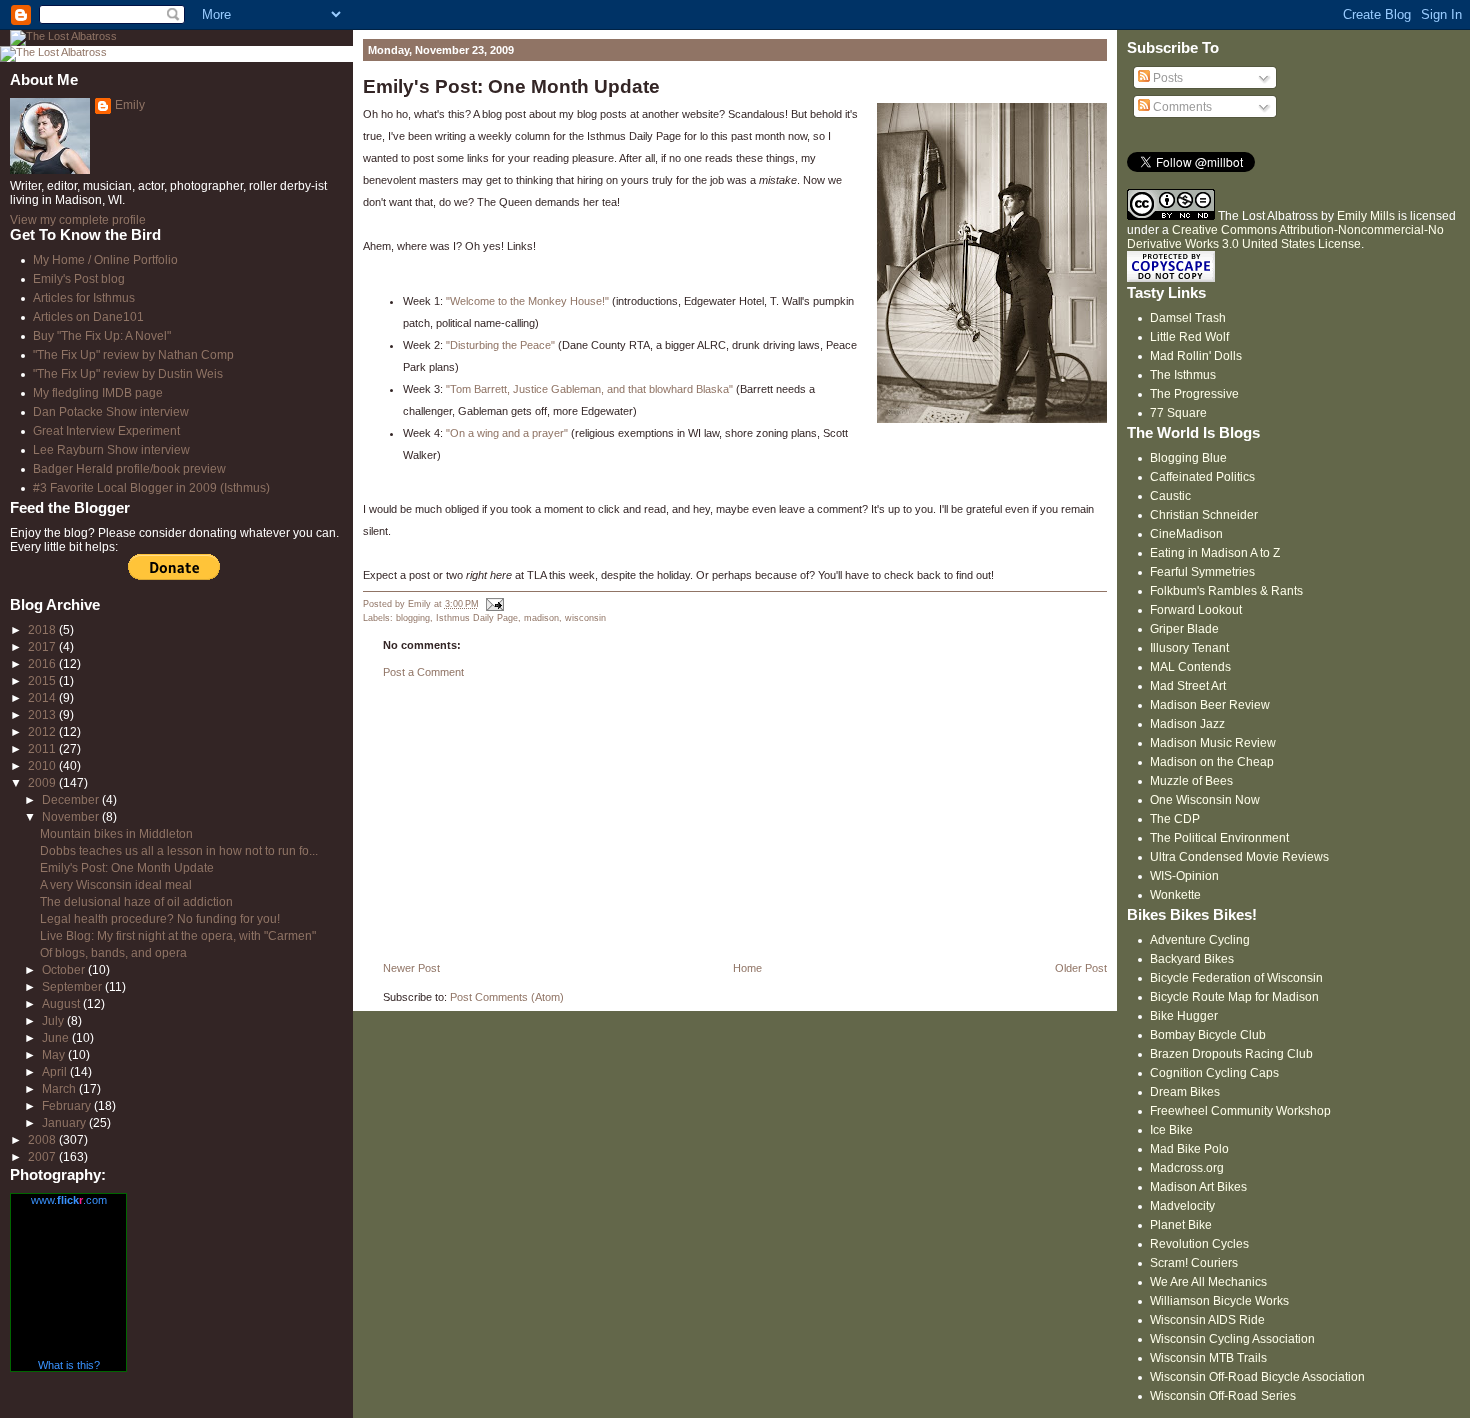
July (54, 1021)
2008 (43, 1140)
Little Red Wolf (1189, 337)
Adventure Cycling (1200, 940)
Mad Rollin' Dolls (1196, 356)
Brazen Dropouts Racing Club (1231, 1054)
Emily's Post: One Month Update (511, 86)
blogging (413, 618)
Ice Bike (1171, 1130)
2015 (43, 681)
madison (541, 618)
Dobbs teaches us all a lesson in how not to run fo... (179, 851)
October (65, 970)
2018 (43, 630)
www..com (69, 1200)
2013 (43, 715)
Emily (130, 105)
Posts (1166, 78)
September (73, 987)
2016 (43, 664)
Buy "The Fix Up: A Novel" (102, 336)
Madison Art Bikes (1198, 1187)
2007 (43, 1157)
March (60, 1089)
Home (747, 968)
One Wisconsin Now (1205, 800)
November (72, 817)
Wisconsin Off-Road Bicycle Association (1257, 1377)
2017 (43, 647)
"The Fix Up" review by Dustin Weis (128, 374)
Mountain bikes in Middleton (116, 834)
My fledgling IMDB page (98, 393)
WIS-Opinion (1184, 876)
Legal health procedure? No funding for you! (160, 919)
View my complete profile (78, 220)
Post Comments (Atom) (507, 997)
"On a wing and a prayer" (507, 433)
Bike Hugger (1184, 1016)
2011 (43, 749)
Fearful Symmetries (1202, 572)
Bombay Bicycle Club (1208, 1035)
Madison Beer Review (1210, 705)
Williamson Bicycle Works (1219, 1301)
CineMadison (1186, 534)
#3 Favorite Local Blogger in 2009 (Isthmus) (151, 488)
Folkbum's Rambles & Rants (1226, 591)
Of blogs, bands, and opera (113, 953)
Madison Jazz (1187, 724)
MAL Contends (1190, 667)
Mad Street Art (1188, 686)
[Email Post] (493, 604)
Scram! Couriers (1194, 1263)
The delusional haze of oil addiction (136, 902)
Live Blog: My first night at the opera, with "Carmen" (178, 936)
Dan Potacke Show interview (111, 412)
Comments (1181, 107)
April (56, 1072)
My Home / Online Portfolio (105, 260)
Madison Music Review (1213, 743)
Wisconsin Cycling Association (1232, 1339)
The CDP (1175, 819)
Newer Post (411, 968)
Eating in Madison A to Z (1215, 553)
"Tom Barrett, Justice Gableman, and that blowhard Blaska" (589, 389)
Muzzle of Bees (1191, 781)
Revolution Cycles (1199, 1244)
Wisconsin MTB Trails (1208, 1358)
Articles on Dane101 (88, 317)
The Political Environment (1219, 838)
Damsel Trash (1188, 318)
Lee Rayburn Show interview (111, 450)
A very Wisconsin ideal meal (116, 885)
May (55, 1055)
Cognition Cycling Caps (1214, 1073)
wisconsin (585, 618)
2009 (43, 783)
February (68, 1106)
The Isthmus (1183, 375)
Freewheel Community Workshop (1240, 1111)
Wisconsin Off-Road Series (1223, 1396)
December (72, 800)
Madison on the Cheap (1212, 762)
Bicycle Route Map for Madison (1234, 997)
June (57, 1038)
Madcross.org (1187, 1168)
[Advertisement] (513, 824)
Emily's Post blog (79, 279)
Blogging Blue (1188, 458)
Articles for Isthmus (84, 298)
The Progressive (1194, 394)
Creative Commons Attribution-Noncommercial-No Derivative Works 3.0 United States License (1285, 237)
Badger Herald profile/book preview (129, 469)
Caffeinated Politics (1202, 477)
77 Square (1178, 413)
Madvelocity (1182, 1206)
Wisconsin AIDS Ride (1207, 1320)
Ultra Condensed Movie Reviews (1239, 857)
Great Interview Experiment (106, 431)
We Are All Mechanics (1208, 1282)
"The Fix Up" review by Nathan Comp (133, 355)
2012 (43, 732)
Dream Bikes (1185, 1092)
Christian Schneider (1204, 515)
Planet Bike (1181, 1225)
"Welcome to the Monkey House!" (527, 301)
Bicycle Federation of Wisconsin (1236, 978)
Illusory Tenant (1189, 648)
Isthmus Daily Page (477, 618)
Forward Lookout (1196, 610)
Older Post (1081, 968)
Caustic (1170, 496)
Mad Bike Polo (1189, 1149)
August (62, 1004)
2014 (43, 698)
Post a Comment (423, 672)
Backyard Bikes (1192, 959)
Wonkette (1175, 895)
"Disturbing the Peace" (500, 345)
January (65, 1123)
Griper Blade (1184, 629)
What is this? (69, 1365)
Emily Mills (1366, 216)
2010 (43, 766)
